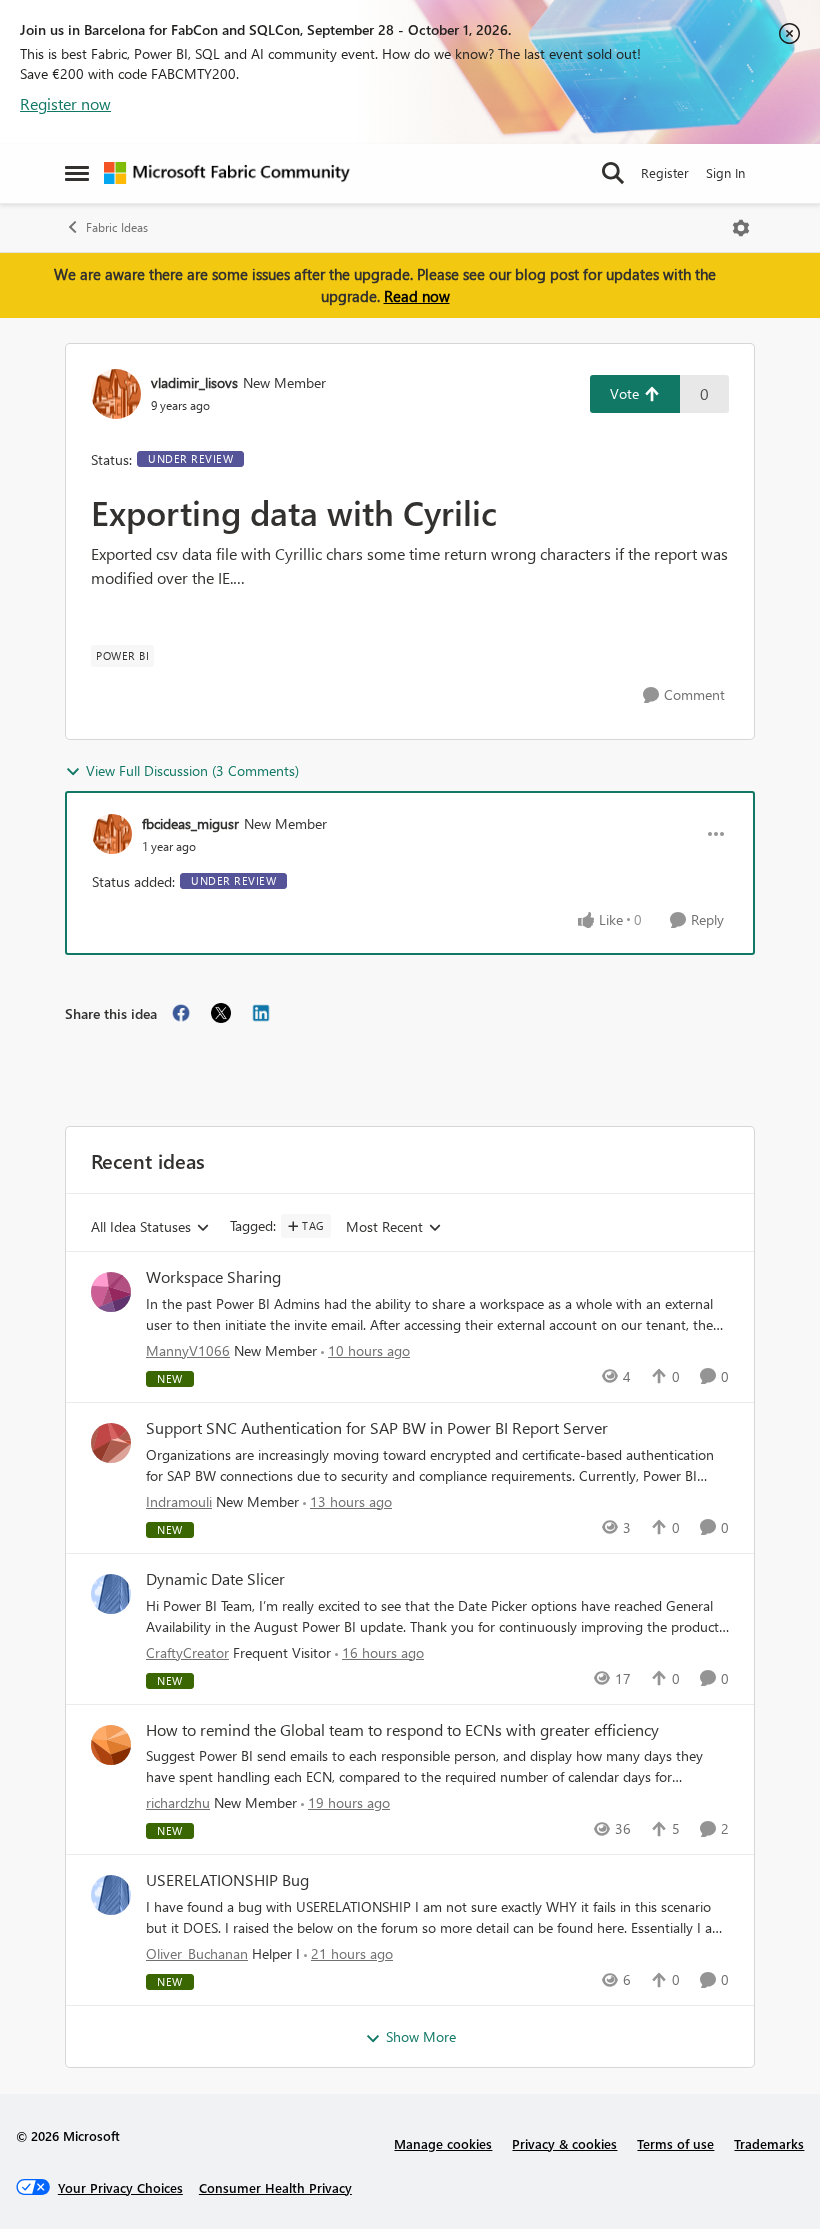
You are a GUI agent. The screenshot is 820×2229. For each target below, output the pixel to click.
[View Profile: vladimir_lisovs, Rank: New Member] (116, 394)
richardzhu (178, 1802)
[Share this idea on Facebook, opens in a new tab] (181, 1013)
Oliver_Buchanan (197, 1953)
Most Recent (384, 1227)
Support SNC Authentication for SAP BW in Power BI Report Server (377, 1428)
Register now (65, 103)
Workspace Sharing (213, 1277)
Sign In (725, 172)
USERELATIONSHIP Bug (227, 1880)
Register (665, 172)
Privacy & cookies (564, 2143)
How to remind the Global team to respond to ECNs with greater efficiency (402, 1730)
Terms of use (675, 2143)
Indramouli (179, 1501)
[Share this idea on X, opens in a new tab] (221, 1013)
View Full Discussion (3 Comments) (192, 770)
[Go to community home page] (227, 173)
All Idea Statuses (141, 1227)
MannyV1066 (188, 1350)
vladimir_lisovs (194, 382)
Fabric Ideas (117, 227)
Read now (417, 296)
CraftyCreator (187, 1652)
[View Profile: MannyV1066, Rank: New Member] (111, 1292)
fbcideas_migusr (190, 823)
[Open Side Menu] (77, 173)
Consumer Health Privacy (275, 2187)
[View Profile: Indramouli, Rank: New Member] (111, 1443)
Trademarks (769, 2143)
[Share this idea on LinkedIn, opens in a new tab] (261, 1013)
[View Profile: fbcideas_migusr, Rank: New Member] (112, 834)
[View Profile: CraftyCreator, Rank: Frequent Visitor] (111, 1594)
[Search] (613, 173)
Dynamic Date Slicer (215, 1579)
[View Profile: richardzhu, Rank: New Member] (111, 1745)
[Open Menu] (741, 228)
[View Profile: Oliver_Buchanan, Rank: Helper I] (111, 1895)
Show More (421, 2036)
